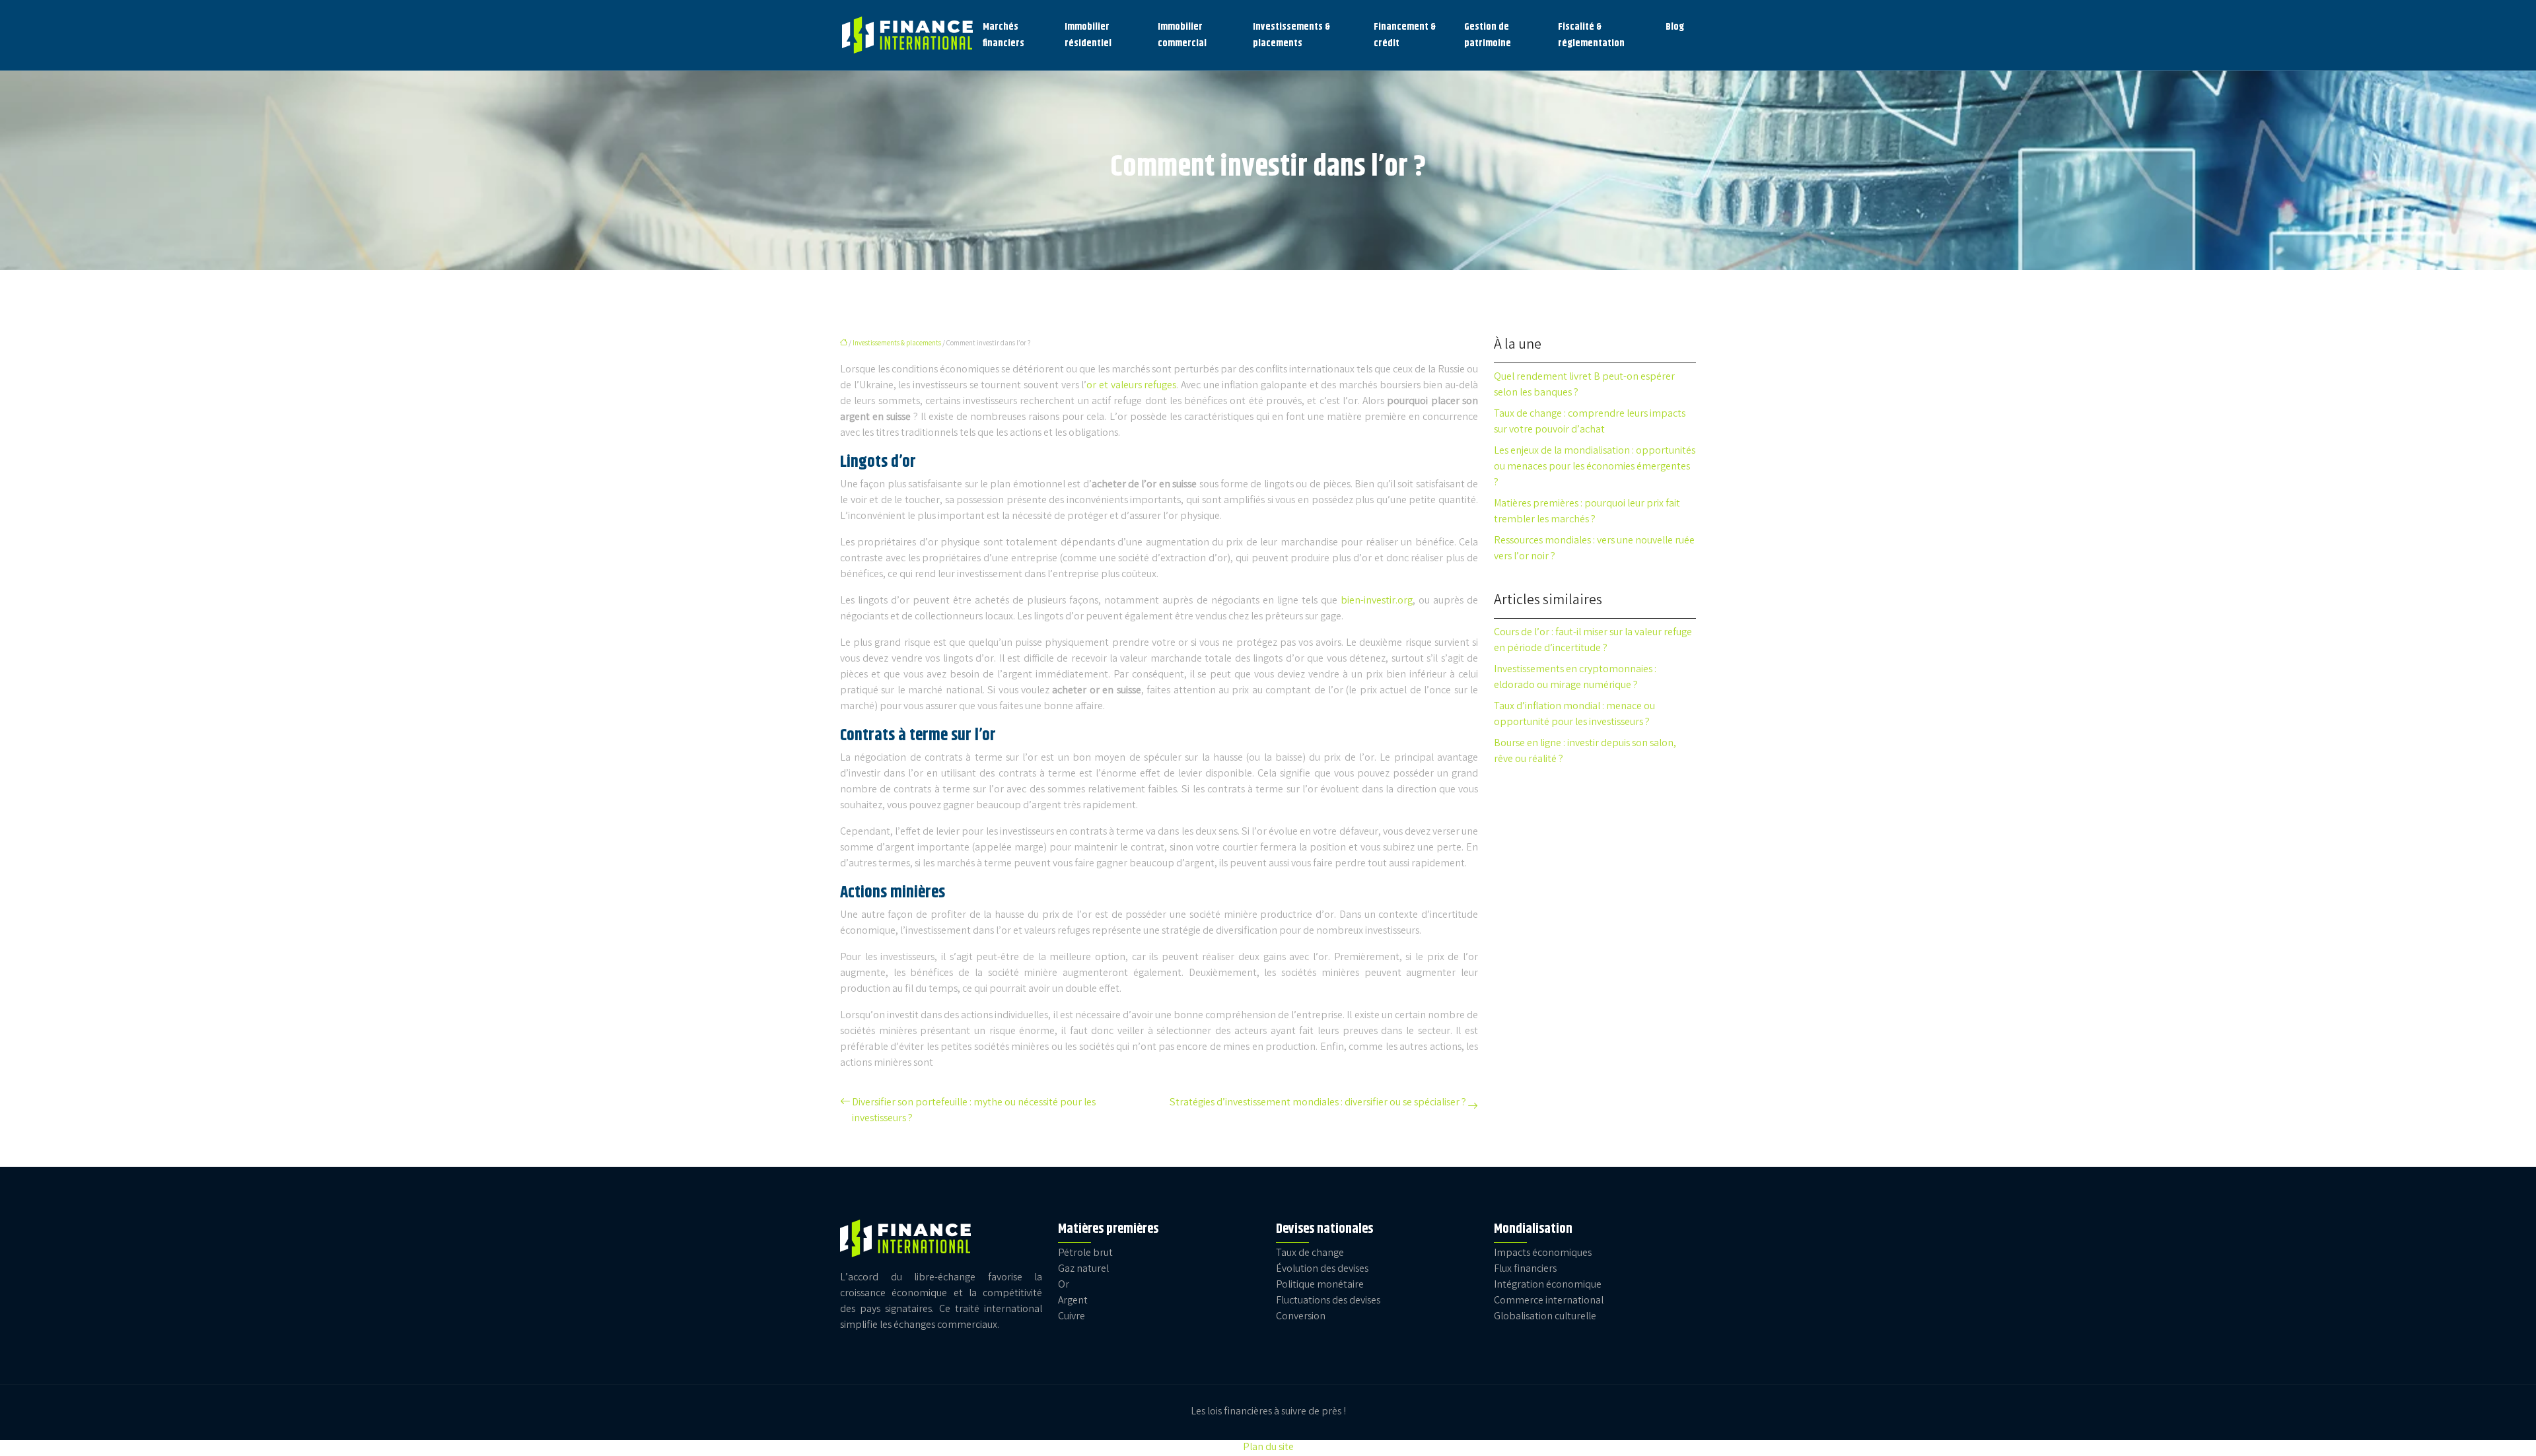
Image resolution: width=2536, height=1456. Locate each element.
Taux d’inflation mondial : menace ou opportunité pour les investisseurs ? (1574, 715)
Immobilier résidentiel (1088, 35)
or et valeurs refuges (1131, 386)
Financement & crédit (1405, 35)
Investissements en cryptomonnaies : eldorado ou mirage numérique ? (1575, 678)
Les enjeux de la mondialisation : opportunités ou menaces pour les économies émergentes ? (1595, 467)
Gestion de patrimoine (1488, 35)
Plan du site (1268, 1448)
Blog (1675, 27)
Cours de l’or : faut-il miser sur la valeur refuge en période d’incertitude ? (1593, 641)
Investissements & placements (1291, 35)
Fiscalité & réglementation (1591, 35)
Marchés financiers (1004, 35)
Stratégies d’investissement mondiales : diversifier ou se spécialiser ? (1318, 1103)
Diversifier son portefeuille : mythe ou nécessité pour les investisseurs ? (974, 1111)
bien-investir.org (1377, 601)
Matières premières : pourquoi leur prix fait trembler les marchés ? (1587, 512)
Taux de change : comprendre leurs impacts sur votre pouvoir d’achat (1590, 422)
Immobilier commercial (1182, 35)
